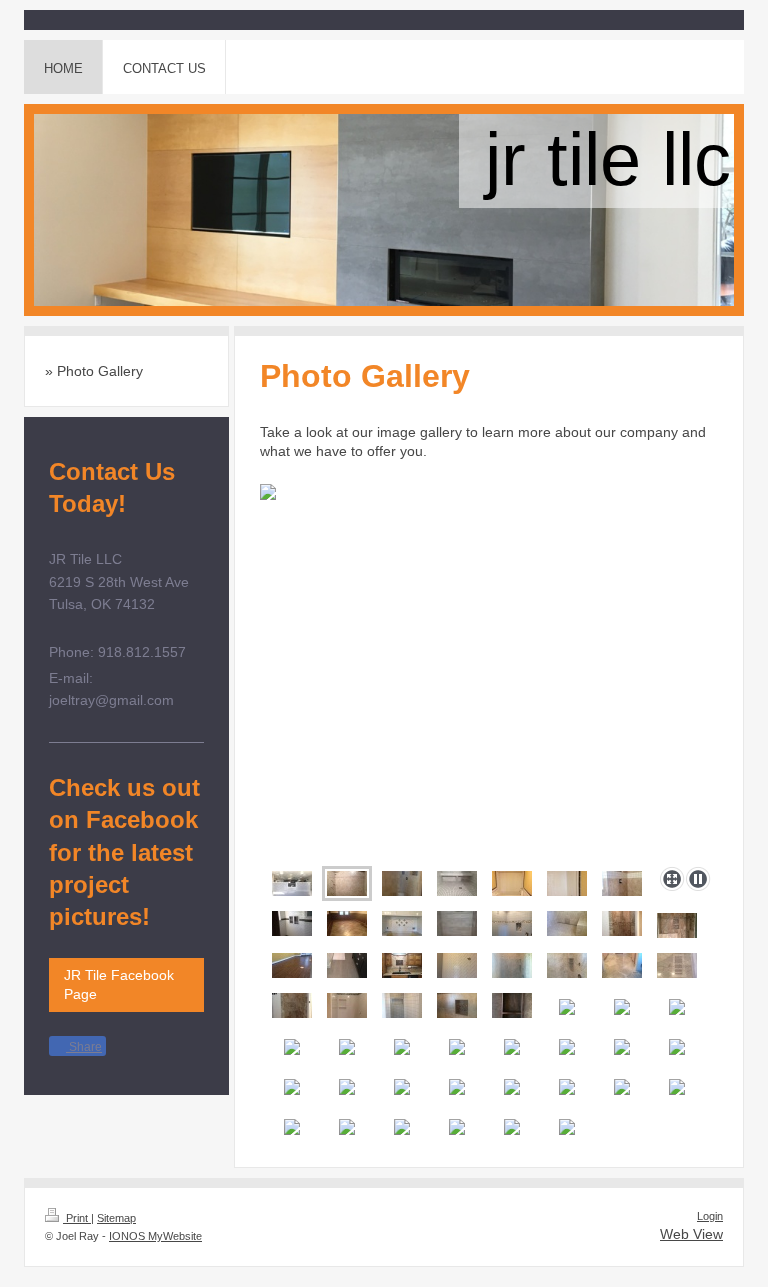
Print (77, 1218)
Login (710, 1216)
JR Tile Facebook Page (119, 984)
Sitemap (116, 1218)
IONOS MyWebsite (155, 1236)
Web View (691, 1234)
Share (84, 1047)
